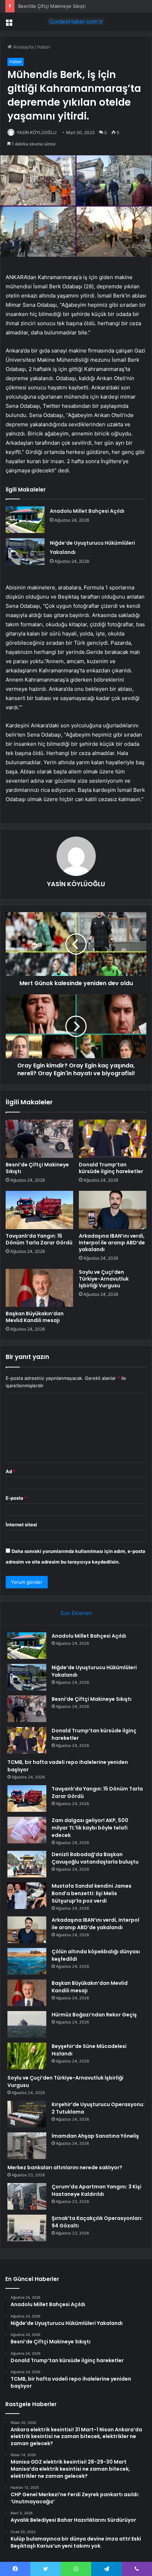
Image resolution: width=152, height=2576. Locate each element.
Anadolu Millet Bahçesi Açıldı (87, 511)
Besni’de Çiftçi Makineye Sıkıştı (52, 6)
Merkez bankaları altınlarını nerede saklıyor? (65, 2167)
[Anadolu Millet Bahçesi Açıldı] (25, 520)
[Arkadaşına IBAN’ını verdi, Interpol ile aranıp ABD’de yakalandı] (113, 1210)
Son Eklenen (76, 1613)
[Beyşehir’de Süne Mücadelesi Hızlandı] (27, 2056)
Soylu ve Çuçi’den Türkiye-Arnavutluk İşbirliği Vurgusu (104, 1279)
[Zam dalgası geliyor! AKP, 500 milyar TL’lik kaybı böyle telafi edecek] (27, 1830)
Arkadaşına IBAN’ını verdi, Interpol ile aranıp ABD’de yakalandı (112, 1243)
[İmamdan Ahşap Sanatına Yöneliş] (27, 2146)
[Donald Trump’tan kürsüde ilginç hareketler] (113, 1139)
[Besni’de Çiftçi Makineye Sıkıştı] (39, 1139)
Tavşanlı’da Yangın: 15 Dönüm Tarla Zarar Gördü (39, 1239)
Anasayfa (22, 47)
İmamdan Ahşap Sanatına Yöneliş (95, 2136)
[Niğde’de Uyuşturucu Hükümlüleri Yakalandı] (25, 552)
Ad (11, 1471)
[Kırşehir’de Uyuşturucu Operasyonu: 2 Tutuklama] (27, 2114)
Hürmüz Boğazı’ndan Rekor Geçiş (94, 2015)
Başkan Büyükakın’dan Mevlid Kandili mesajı (35, 1317)
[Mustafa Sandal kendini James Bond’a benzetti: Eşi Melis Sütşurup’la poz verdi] (27, 1896)
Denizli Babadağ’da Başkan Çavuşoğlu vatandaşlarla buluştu (95, 1858)
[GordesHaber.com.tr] (76, 22)
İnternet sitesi (21, 1525)
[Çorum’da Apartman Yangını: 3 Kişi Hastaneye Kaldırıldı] (27, 2196)
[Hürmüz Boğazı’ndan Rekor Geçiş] (27, 2024)
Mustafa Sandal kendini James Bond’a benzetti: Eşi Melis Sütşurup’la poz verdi (92, 1893)
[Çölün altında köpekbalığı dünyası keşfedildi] (27, 1961)
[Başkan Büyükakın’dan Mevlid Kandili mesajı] (39, 1288)
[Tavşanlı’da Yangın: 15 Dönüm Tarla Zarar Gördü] (39, 1210)
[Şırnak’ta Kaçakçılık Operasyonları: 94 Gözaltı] (27, 2228)
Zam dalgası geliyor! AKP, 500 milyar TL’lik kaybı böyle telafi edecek (90, 1828)
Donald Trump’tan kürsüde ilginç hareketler (111, 1168)
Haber (44, 47)
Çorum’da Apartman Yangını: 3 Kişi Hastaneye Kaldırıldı (97, 2190)
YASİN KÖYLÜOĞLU (37, 132)
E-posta (16, 1498)
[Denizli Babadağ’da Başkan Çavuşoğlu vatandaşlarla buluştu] (27, 1864)
